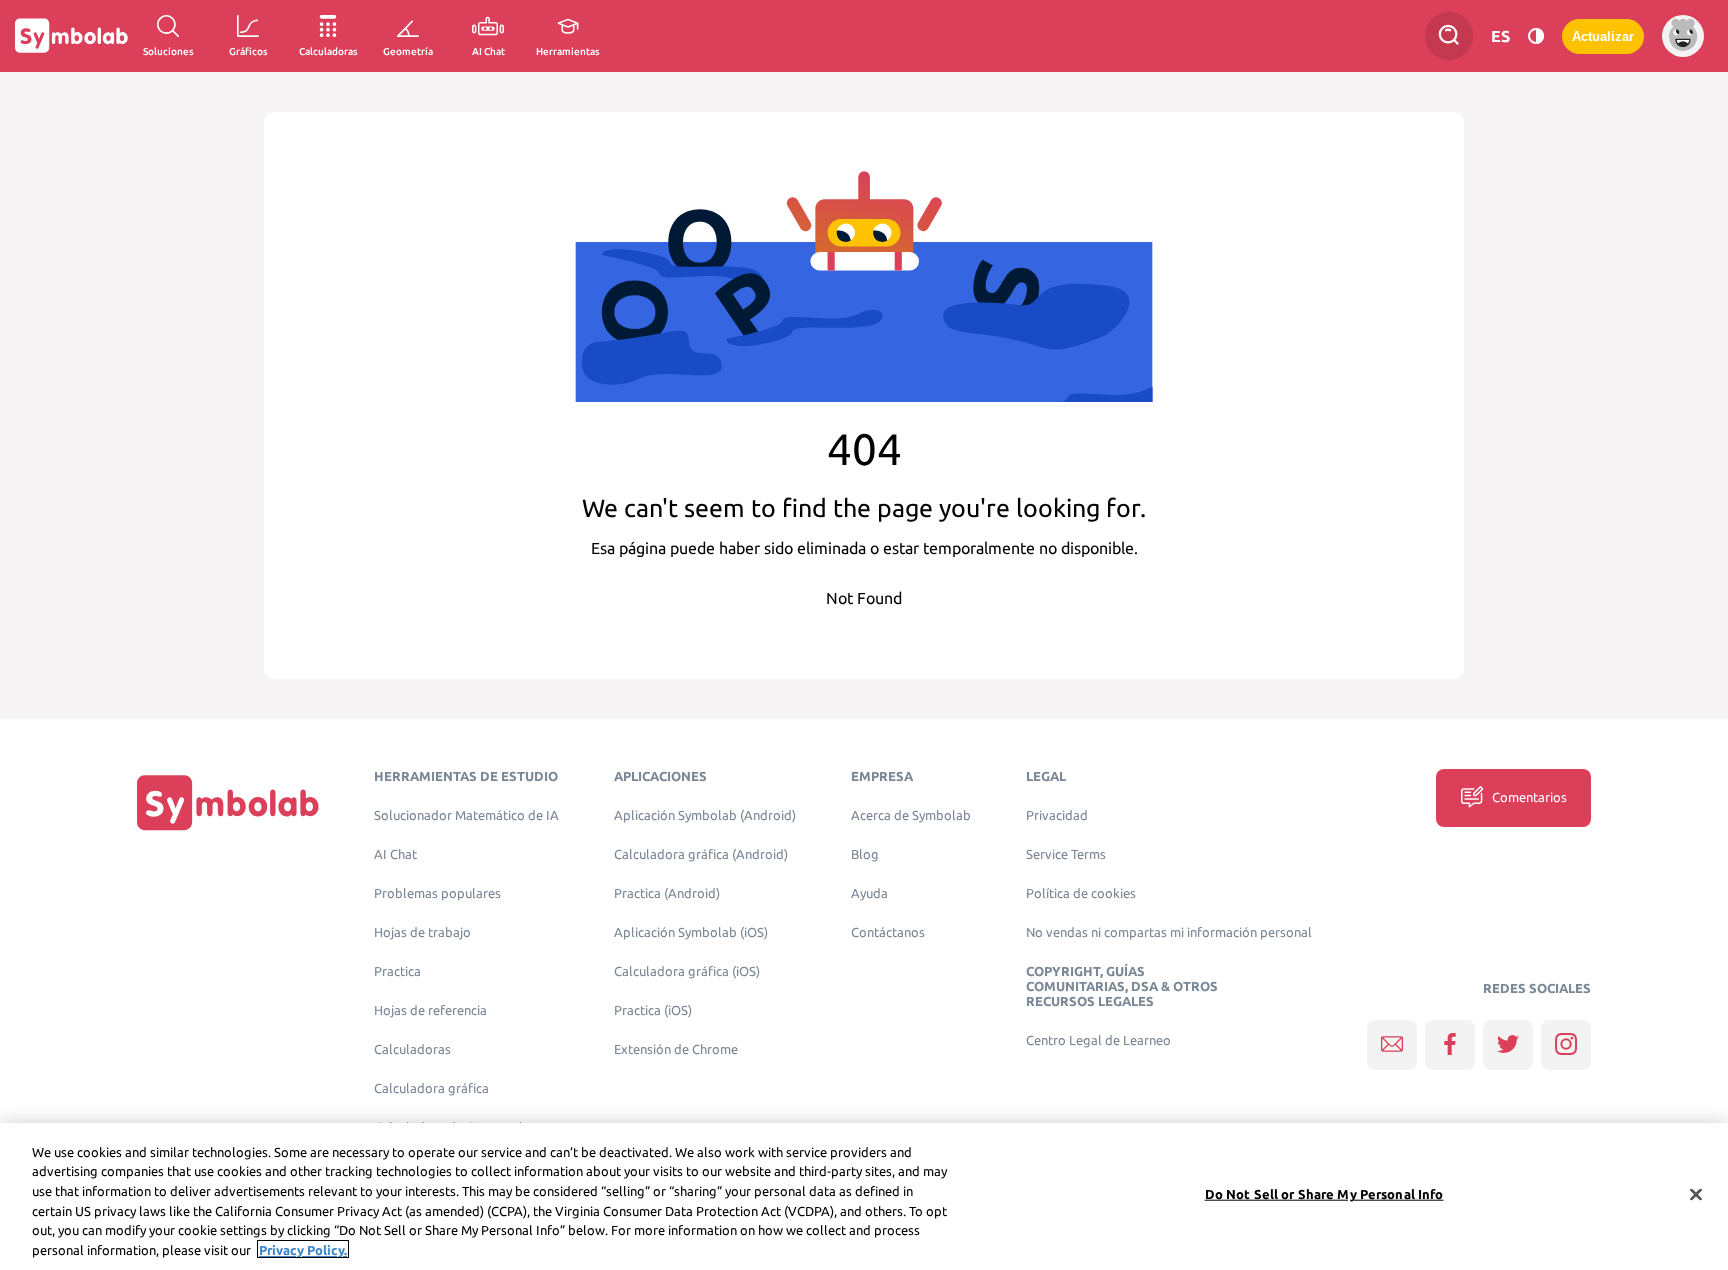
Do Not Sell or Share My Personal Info (1324, 1194)
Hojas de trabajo (422, 932)
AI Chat (395, 854)
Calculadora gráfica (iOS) (687, 971)
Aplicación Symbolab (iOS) (691, 932)
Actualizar (1603, 36)
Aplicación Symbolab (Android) (705, 815)
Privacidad (1057, 815)
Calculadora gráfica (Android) (701, 854)
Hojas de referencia (430, 1010)
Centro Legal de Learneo (1098, 1040)
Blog (865, 854)
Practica (397, 971)
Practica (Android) (667, 893)
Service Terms (1066, 854)
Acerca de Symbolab (911, 815)
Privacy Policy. (303, 1249)
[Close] (1696, 1195)
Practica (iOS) (653, 1010)
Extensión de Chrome (676, 1049)
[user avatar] (1683, 36)
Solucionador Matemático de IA (466, 815)
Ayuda (869, 893)
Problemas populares (437, 893)
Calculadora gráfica (431, 1088)
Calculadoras (412, 1049)
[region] (864, 1196)
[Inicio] (228, 802)
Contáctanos (888, 932)
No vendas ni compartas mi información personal (1169, 932)
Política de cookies (1081, 893)
